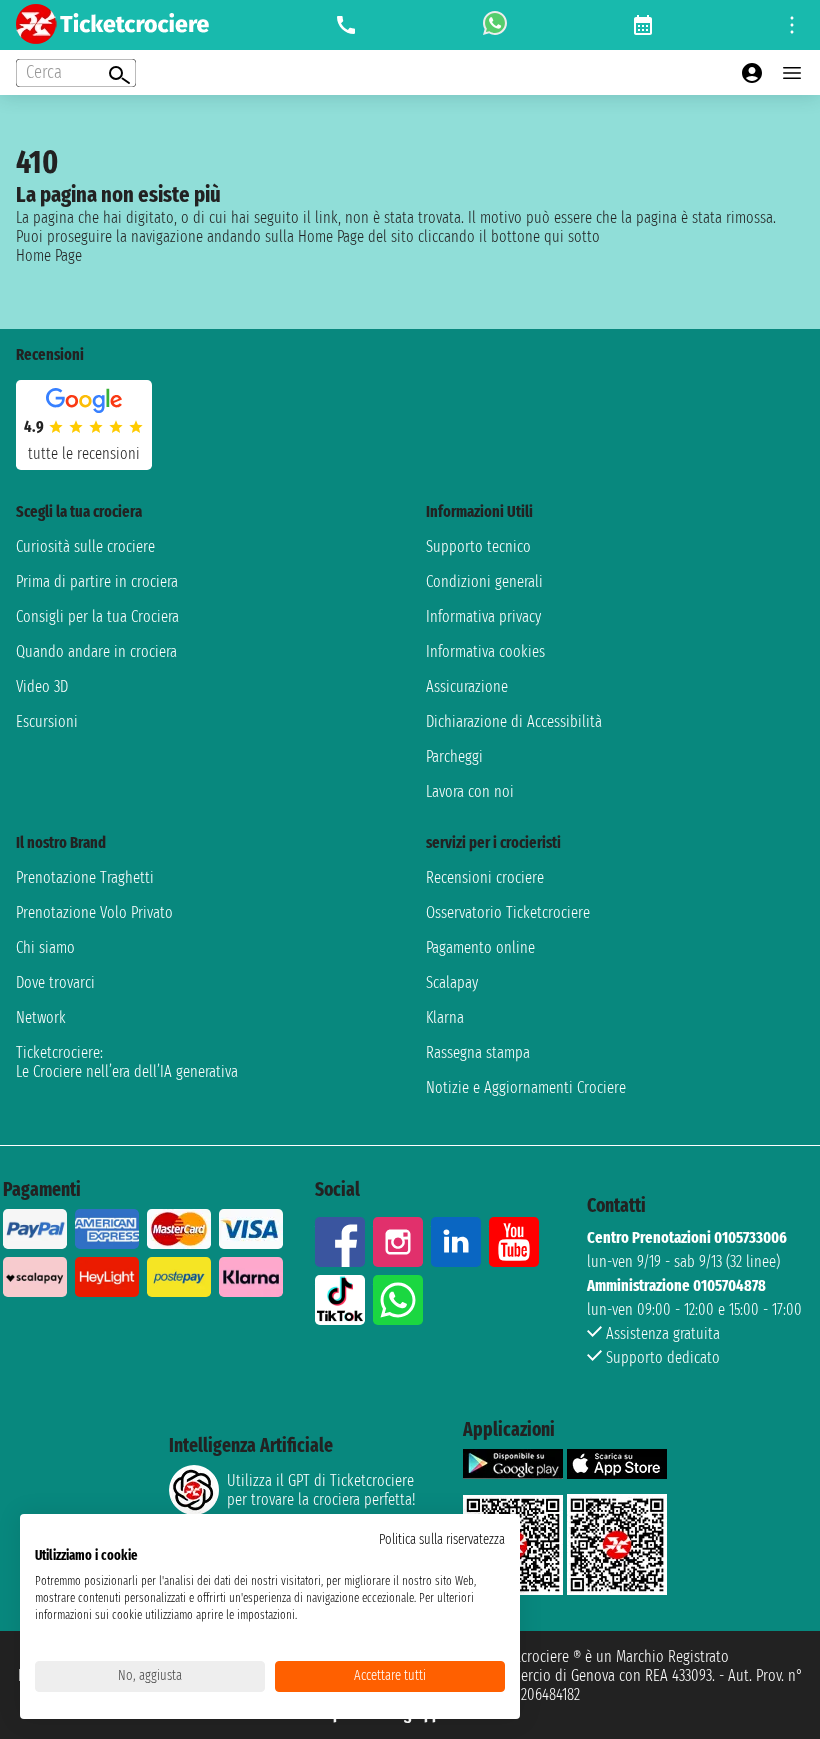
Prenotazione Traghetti (85, 877)
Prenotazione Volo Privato (94, 912)
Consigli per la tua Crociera (97, 616)
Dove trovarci (55, 982)
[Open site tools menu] (792, 25)
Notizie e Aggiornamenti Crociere (526, 1087)
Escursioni (47, 721)
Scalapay (452, 982)
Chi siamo (45, 947)
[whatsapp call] (495, 25)
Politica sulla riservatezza (442, 1539)
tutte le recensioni (84, 453)
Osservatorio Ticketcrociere (508, 912)
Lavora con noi (470, 791)
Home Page (49, 255)
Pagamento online (480, 947)
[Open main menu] (792, 73)
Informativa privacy (483, 616)
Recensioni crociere (485, 877)
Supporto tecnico (478, 546)
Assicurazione (467, 686)
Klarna (445, 1017)
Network (41, 1017)
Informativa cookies (485, 651)
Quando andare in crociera (96, 651)
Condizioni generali (484, 581)
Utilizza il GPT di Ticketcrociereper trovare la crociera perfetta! (321, 1490)
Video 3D (42, 686)
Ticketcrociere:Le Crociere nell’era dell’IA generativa (127, 1062)
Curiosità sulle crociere (85, 546)
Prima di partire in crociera (97, 581)
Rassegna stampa (478, 1052)
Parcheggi (454, 756)
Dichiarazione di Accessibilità (514, 721)
